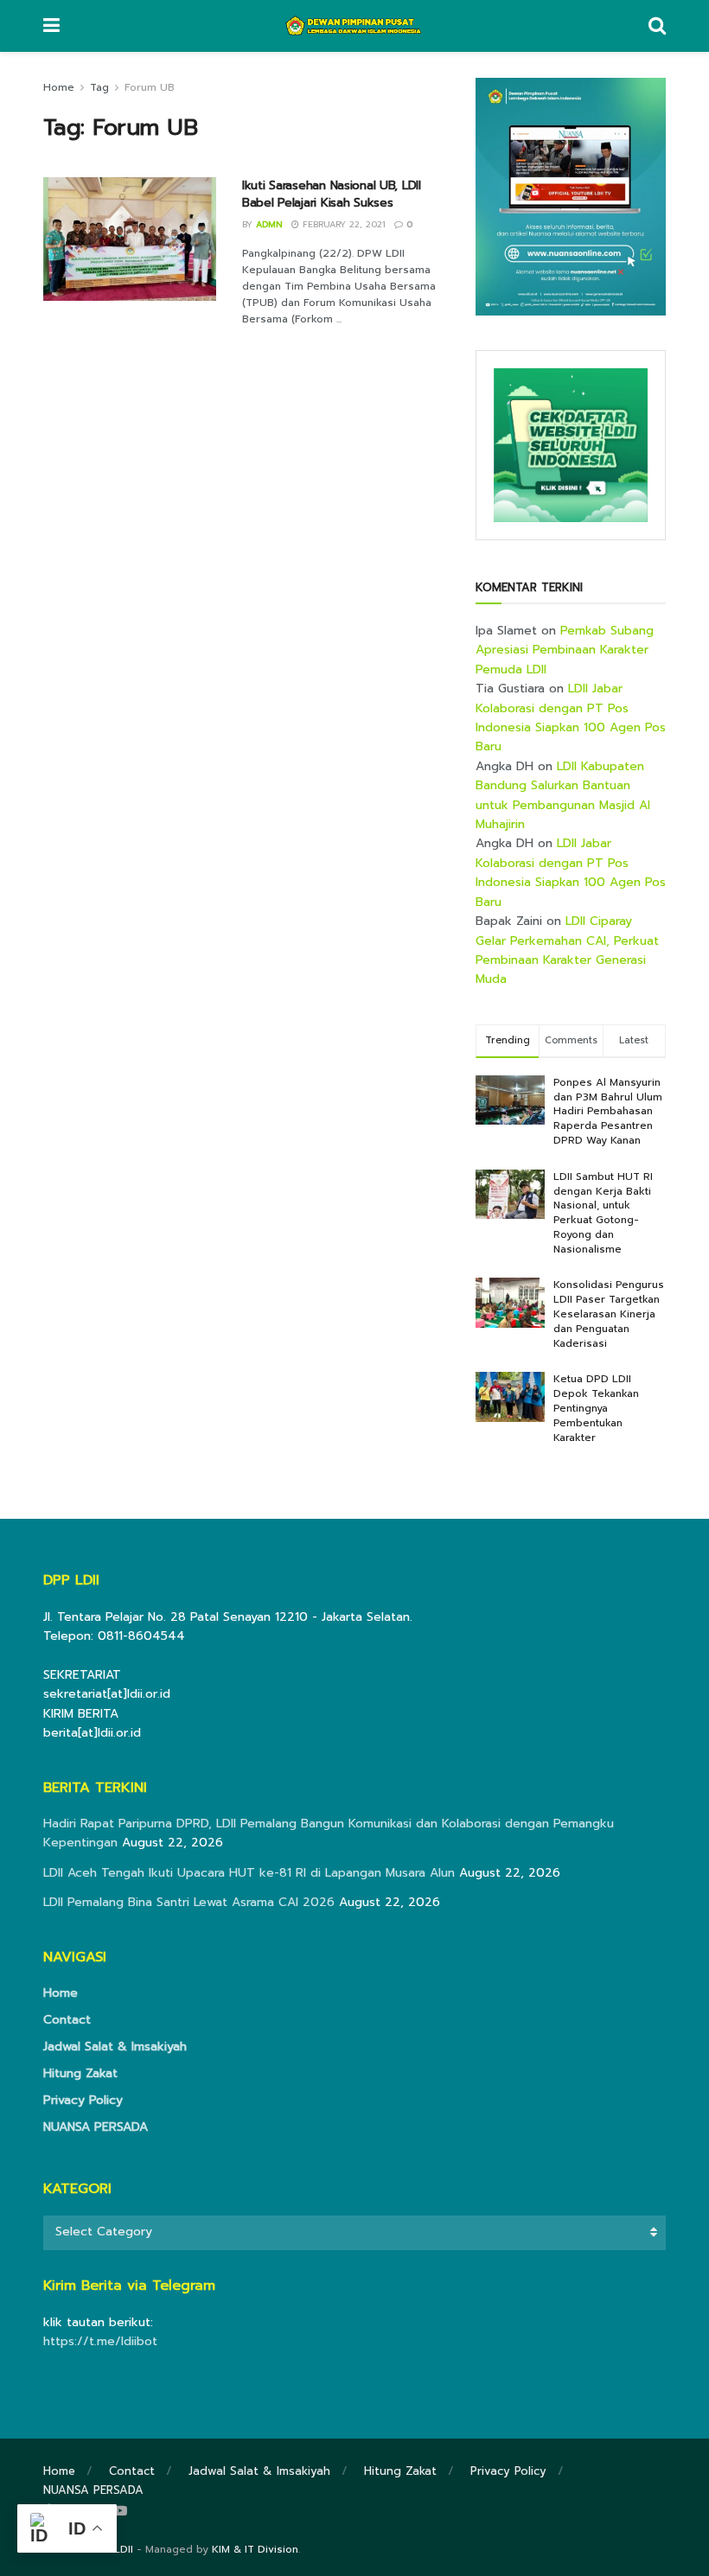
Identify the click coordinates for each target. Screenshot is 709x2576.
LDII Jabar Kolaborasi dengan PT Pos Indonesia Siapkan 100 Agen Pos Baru (571, 717)
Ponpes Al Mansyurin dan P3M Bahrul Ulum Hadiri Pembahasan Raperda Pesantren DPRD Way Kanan (608, 1111)
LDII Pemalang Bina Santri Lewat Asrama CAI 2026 (189, 1902)
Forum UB (150, 87)
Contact (67, 2020)
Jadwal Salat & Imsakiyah (115, 2047)
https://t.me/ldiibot (100, 2341)
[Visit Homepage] (354, 26)
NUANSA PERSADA (96, 2127)
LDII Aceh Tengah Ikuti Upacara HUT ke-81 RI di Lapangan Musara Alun (249, 1873)
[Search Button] (657, 26)
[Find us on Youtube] (120, 2511)
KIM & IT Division (255, 2549)
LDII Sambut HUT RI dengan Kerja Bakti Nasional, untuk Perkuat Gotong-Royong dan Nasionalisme (603, 1213)
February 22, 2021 (342, 224)
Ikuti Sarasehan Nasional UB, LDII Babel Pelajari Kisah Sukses (332, 194)
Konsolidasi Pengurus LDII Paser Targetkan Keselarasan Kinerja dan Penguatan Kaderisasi (609, 1314)
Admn (269, 224)
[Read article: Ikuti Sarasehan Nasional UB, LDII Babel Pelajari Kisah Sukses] (130, 239)
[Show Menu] (51, 26)
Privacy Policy (83, 2100)
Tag (99, 87)
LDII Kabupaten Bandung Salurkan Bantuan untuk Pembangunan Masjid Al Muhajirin (563, 795)
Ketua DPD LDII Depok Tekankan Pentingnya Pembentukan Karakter (596, 1408)
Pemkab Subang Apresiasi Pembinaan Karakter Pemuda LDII (565, 650)
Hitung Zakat (80, 2073)
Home (59, 87)
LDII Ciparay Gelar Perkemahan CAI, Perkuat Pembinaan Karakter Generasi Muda (567, 950)
